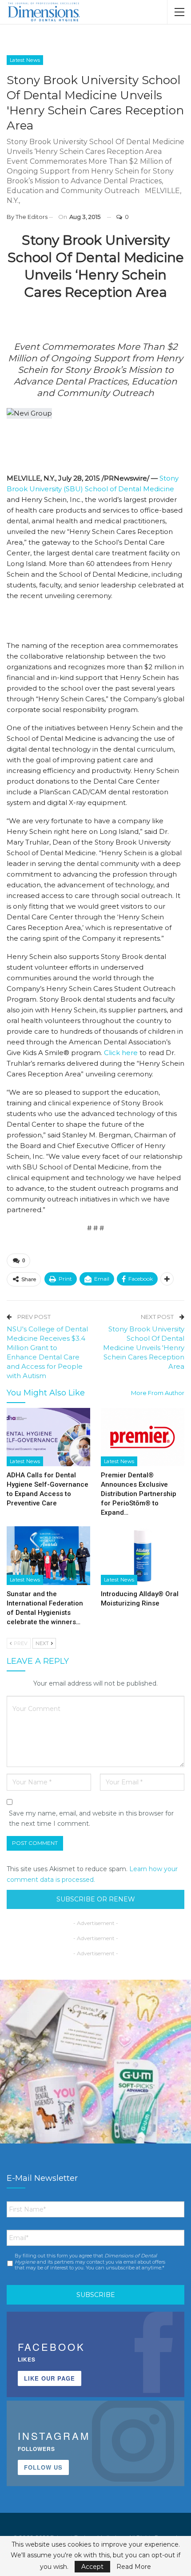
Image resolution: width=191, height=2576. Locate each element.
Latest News (25, 60)
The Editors (32, 217)
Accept (92, 2567)
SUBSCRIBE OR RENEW (96, 1899)
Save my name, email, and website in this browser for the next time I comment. (91, 1819)
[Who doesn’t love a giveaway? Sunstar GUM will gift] (95, 2075)
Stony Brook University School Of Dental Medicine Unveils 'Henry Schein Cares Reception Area (144, 1348)
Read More (134, 2567)
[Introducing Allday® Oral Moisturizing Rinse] (143, 1556)
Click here (121, 1053)
